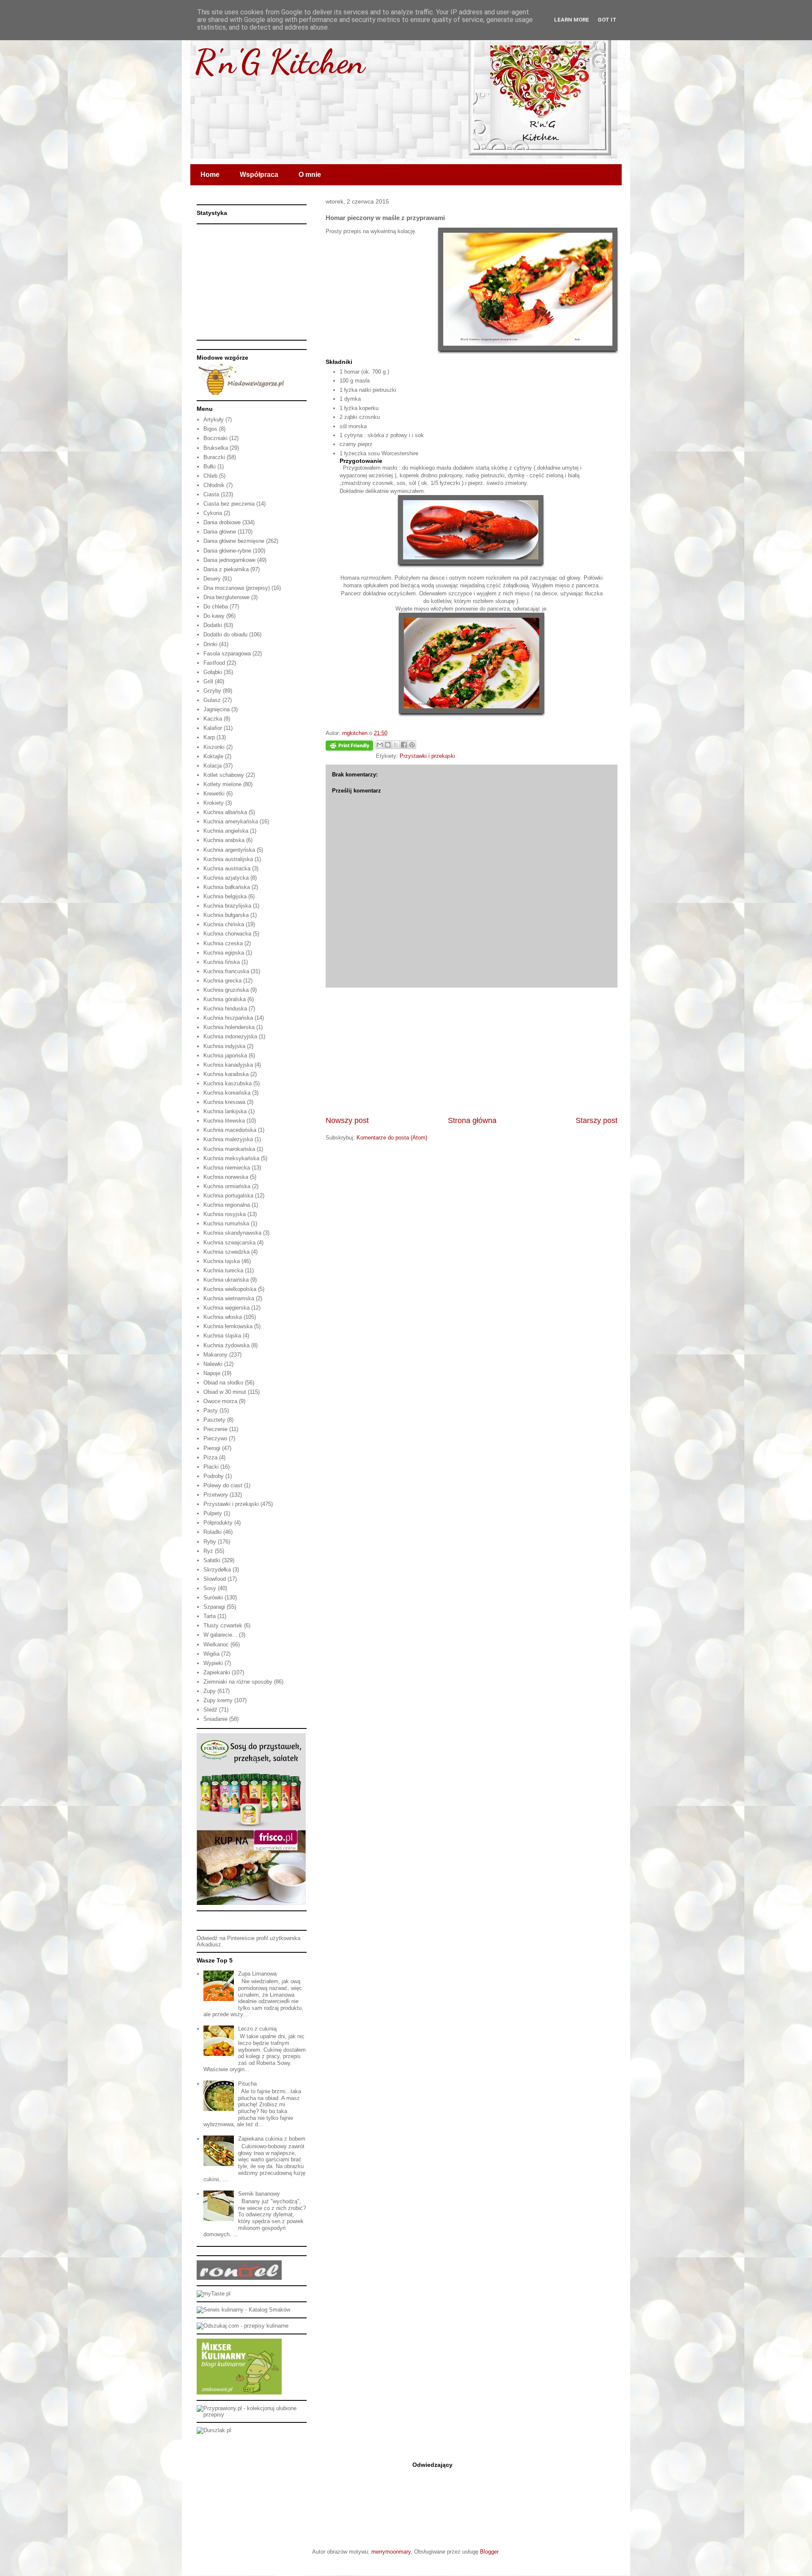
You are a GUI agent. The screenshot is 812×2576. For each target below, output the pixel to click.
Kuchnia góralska (225, 999)
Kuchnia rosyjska (225, 1214)
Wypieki (213, 1663)
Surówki (213, 1598)
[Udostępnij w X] (396, 745)
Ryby (210, 1542)
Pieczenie (215, 1429)
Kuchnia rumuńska (226, 1223)
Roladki (213, 1532)
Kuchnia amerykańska (231, 822)
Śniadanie (215, 1719)
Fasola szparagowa (227, 654)
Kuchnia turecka (223, 1270)
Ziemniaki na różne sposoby (238, 1682)
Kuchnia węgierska (226, 1308)
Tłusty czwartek (223, 1625)
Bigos (210, 429)
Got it (607, 20)
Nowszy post (347, 1120)
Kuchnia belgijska (225, 896)
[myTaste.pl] (214, 2294)
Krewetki (214, 794)
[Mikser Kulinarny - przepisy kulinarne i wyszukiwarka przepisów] (239, 2393)
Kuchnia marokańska (229, 1149)
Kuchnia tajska (222, 1261)
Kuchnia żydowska (226, 1345)
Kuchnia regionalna (227, 1205)
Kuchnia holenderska (229, 1027)
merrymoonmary (391, 2552)
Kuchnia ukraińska (226, 1280)
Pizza (210, 1457)
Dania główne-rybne (227, 551)
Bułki (210, 466)
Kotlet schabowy (224, 775)
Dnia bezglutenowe (226, 597)
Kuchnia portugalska (228, 1196)
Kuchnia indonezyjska (230, 1036)
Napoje (212, 1373)
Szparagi (214, 1607)
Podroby (214, 1476)
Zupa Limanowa (257, 1974)
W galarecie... (220, 1635)
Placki (211, 1467)
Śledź (210, 1710)
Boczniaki (215, 438)
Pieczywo (215, 1438)
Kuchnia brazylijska (227, 906)
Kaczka (213, 719)
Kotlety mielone (222, 784)
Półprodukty (218, 1523)
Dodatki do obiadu (225, 634)
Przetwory (216, 1495)
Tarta (210, 1616)
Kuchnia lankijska (225, 1111)
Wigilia (211, 1654)
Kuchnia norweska (226, 1177)
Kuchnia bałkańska (227, 887)
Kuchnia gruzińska (226, 990)
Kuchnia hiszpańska (228, 1018)
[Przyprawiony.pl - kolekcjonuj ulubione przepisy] (252, 2415)
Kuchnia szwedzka (226, 1252)
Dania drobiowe (222, 522)
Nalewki (213, 1364)
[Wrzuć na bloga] (388, 745)
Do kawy (214, 616)
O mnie (310, 175)
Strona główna (472, 1120)
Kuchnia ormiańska (227, 1186)
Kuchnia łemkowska (228, 1326)
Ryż (208, 1551)
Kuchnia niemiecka (227, 1168)
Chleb (210, 476)
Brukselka (216, 448)
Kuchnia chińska (224, 924)
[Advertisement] (472, 1051)
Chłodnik (214, 485)
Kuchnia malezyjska (228, 1139)
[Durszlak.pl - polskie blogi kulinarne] (214, 2430)
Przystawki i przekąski (427, 756)
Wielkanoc (216, 1644)
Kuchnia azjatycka (226, 878)
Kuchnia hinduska (225, 1009)
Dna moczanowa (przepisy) (237, 588)
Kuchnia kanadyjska (228, 1065)
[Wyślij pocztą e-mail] (380, 745)
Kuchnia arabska (224, 840)
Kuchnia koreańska (227, 1093)
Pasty (211, 1410)
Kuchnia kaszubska (228, 1083)
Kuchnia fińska (222, 962)
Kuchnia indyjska (224, 1046)
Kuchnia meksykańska (231, 1158)
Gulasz (212, 700)
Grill (208, 681)
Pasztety (214, 1420)
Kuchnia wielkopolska (230, 1289)
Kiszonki (214, 747)
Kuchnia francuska (226, 971)
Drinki (210, 644)
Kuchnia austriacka (227, 868)
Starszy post (597, 1120)
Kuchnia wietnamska (229, 1298)
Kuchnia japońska (225, 1055)
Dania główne (220, 532)
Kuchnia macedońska (230, 1130)
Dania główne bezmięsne (234, 541)
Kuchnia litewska (224, 1121)
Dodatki (213, 625)
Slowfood (215, 1579)
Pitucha (247, 2084)
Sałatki (212, 1560)
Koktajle (213, 756)
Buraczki (214, 457)
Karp (209, 737)
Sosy (210, 1588)
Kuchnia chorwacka (227, 934)
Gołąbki (213, 672)
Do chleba (216, 607)
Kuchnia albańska (225, 812)
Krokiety (214, 803)
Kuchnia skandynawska (232, 1233)
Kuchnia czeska (223, 943)
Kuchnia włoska (223, 1317)
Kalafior (213, 728)
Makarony (215, 1355)
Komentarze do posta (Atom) (392, 1138)
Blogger (489, 2552)
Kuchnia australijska (228, 859)
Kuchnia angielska (226, 831)
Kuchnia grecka (222, 981)
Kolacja (213, 766)
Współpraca (259, 175)
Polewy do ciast (223, 1485)
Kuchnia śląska (222, 1336)
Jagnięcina (217, 709)
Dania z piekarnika (226, 569)
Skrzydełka (217, 1570)
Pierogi (212, 1448)
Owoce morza (220, 1401)
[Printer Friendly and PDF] (349, 747)
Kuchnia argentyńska (229, 850)
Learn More (572, 20)
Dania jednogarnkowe (229, 560)
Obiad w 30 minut (225, 1392)
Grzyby (212, 691)
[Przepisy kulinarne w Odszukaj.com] (243, 2326)
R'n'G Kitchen (280, 61)
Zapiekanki (217, 1672)
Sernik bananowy (259, 2194)
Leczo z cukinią (257, 2029)
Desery (212, 579)
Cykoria (213, 513)
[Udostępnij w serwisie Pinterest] (412, 745)
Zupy (210, 1691)
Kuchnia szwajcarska (229, 1243)
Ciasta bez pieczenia (229, 504)
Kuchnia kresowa (224, 1102)
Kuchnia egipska (224, 953)
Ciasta (211, 494)
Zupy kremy (218, 1700)
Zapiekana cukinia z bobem (272, 2139)
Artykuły (214, 420)
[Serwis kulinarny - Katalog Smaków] (243, 2310)
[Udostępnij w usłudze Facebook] (404, 745)
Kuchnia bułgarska (226, 915)
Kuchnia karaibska (226, 1074)
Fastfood (214, 663)
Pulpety (213, 1513)
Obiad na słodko (223, 1383)
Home (210, 175)
